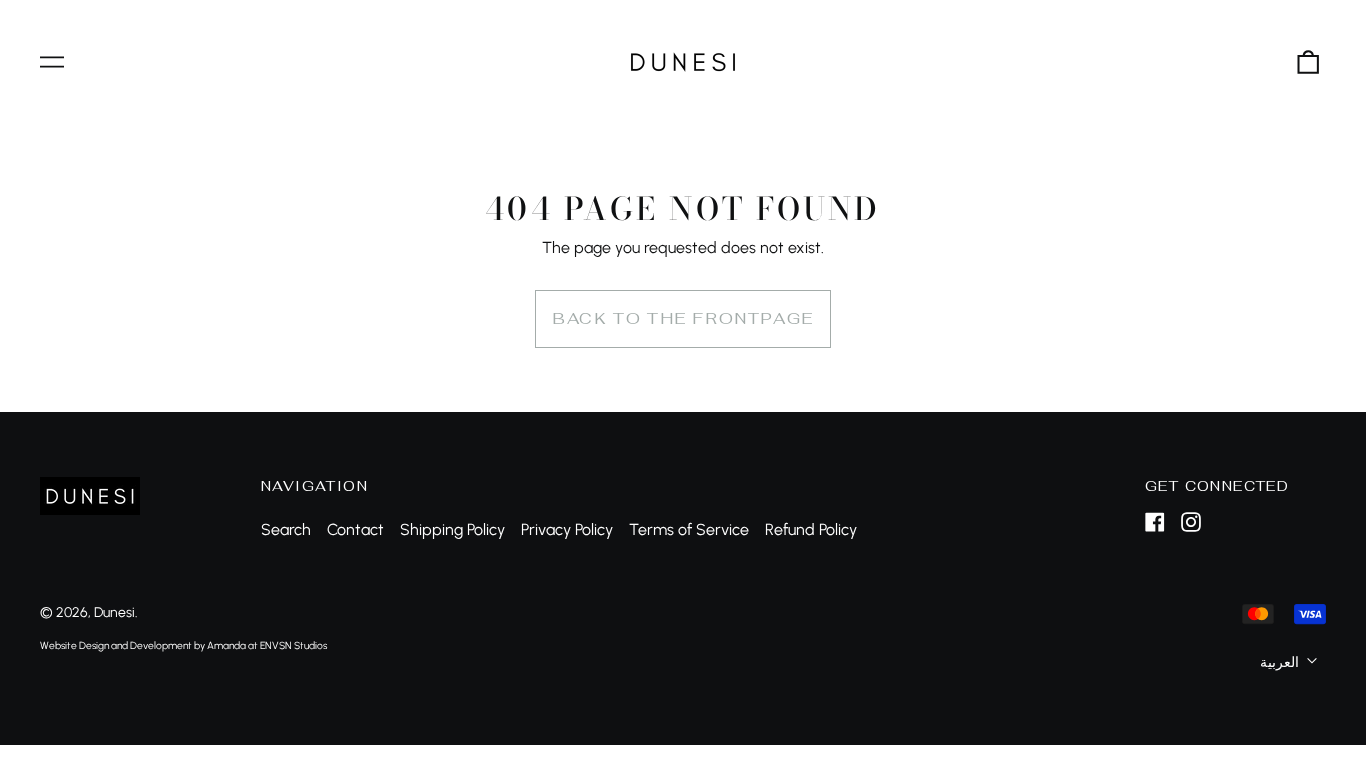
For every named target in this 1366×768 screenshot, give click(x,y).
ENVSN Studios (293, 645)
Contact (355, 529)
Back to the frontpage (683, 318)
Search (286, 529)
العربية (1281, 662)
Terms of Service (689, 529)
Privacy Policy (567, 529)
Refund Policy (811, 529)
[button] (1308, 62)
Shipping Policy (452, 529)
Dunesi (114, 612)
